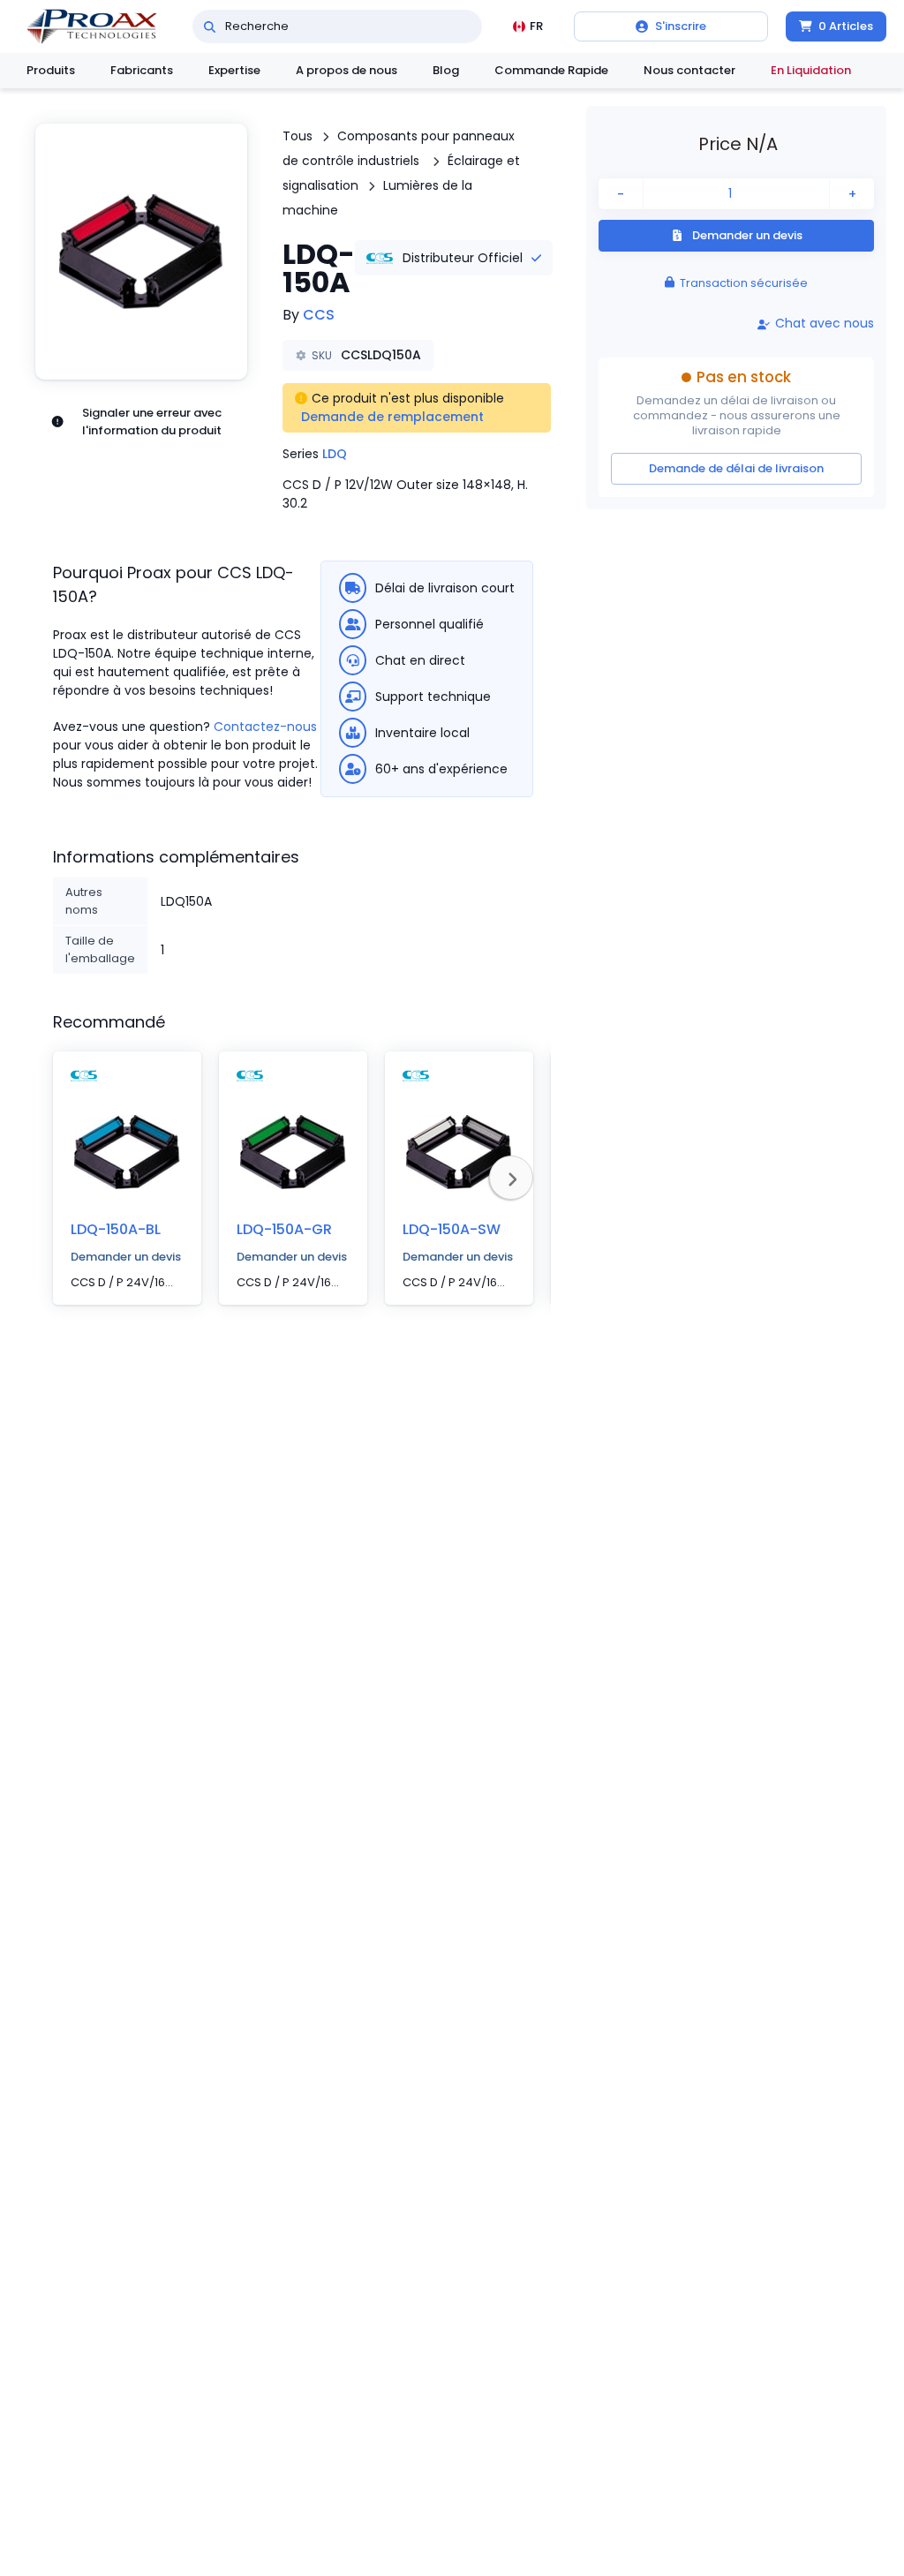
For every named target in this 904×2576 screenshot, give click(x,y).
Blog (446, 70)
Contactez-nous (265, 727)
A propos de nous (347, 70)
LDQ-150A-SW (452, 1229)
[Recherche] (210, 26)
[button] (141, 252)
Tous (298, 136)
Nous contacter (689, 70)
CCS (319, 315)
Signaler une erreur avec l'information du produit (152, 422)
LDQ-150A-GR (284, 1229)
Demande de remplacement (392, 417)
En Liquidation (811, 70)
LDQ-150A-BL (116, 1229)
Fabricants (142, 70)
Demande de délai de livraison (736, 468)
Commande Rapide (551, 70)
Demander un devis (126, 1257)
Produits (51, 70)
